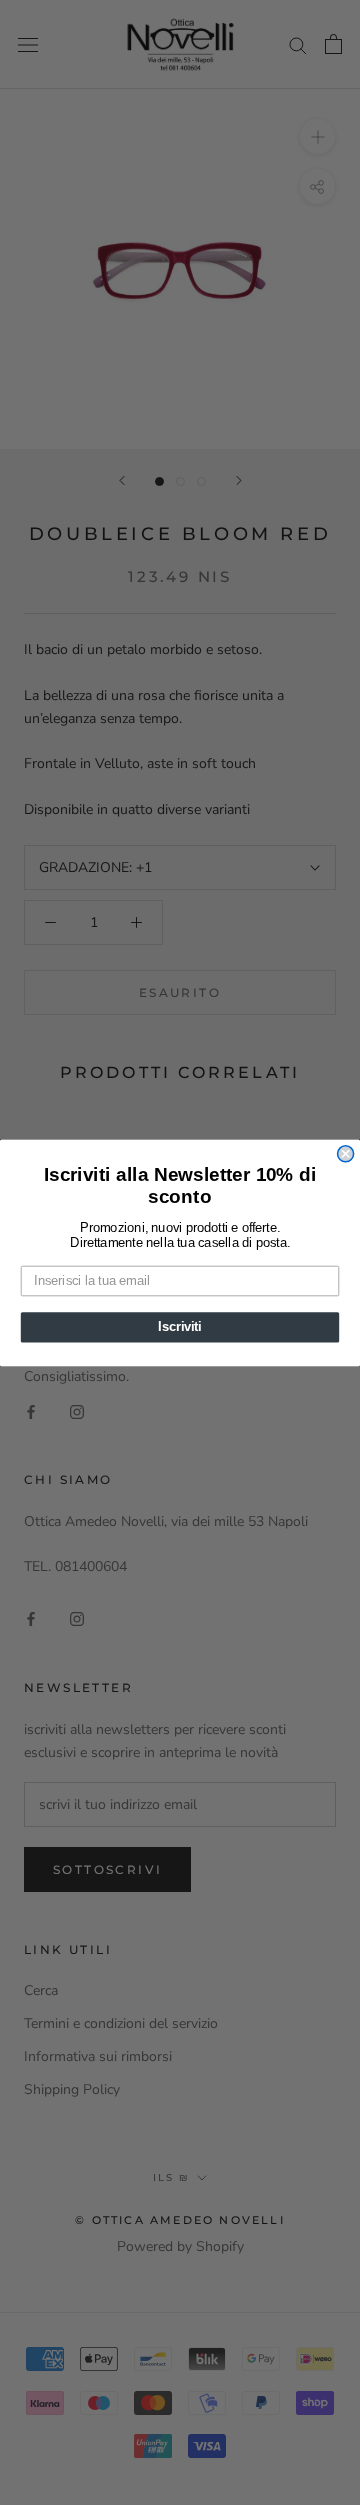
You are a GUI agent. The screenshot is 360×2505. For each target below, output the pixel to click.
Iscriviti (179, 1327)
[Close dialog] (346, 1153)
